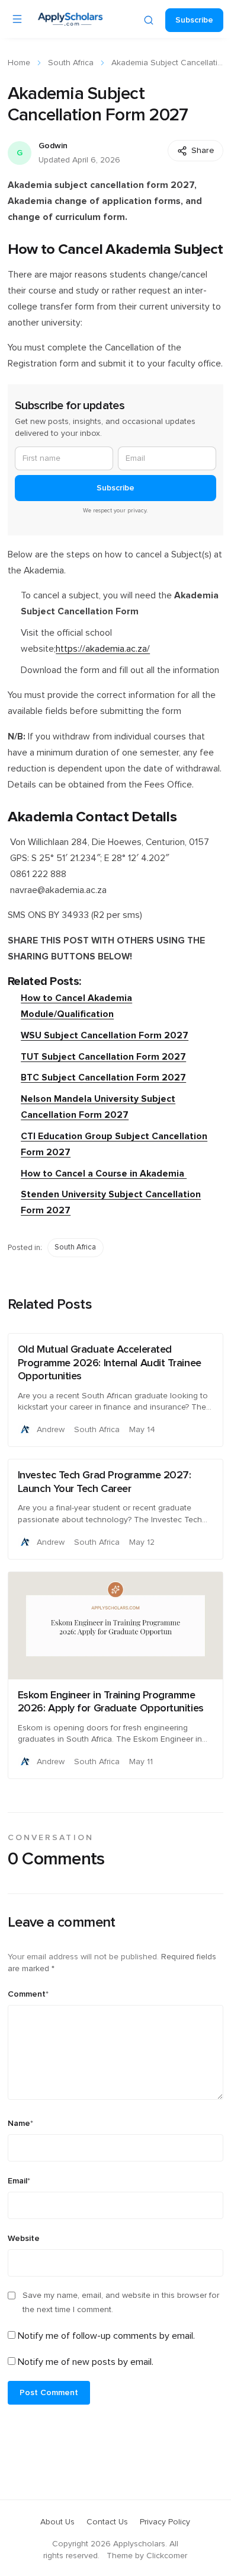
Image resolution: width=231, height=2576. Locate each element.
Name (20, 2124)
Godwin (53, 146)
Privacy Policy (165, 2522)
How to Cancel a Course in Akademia (104, 1174)
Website (24, 2239)
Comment (28, 1994)
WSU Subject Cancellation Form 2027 (105, 1036)
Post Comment (49, 2393)
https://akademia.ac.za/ (103, 649)
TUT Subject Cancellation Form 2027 (103, 1057)
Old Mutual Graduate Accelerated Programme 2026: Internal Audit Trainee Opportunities (110, 1363)
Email (19, 2181)
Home (19, 63)
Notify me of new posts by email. (86, 2362)
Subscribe (194, 20)
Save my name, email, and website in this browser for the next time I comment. (121, 2303)
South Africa (71, 63)
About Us (57, 2522)
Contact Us (107, 2522)
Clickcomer (167, 2556)
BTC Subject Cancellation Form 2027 (103, 1078)
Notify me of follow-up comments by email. (106, 2336)
